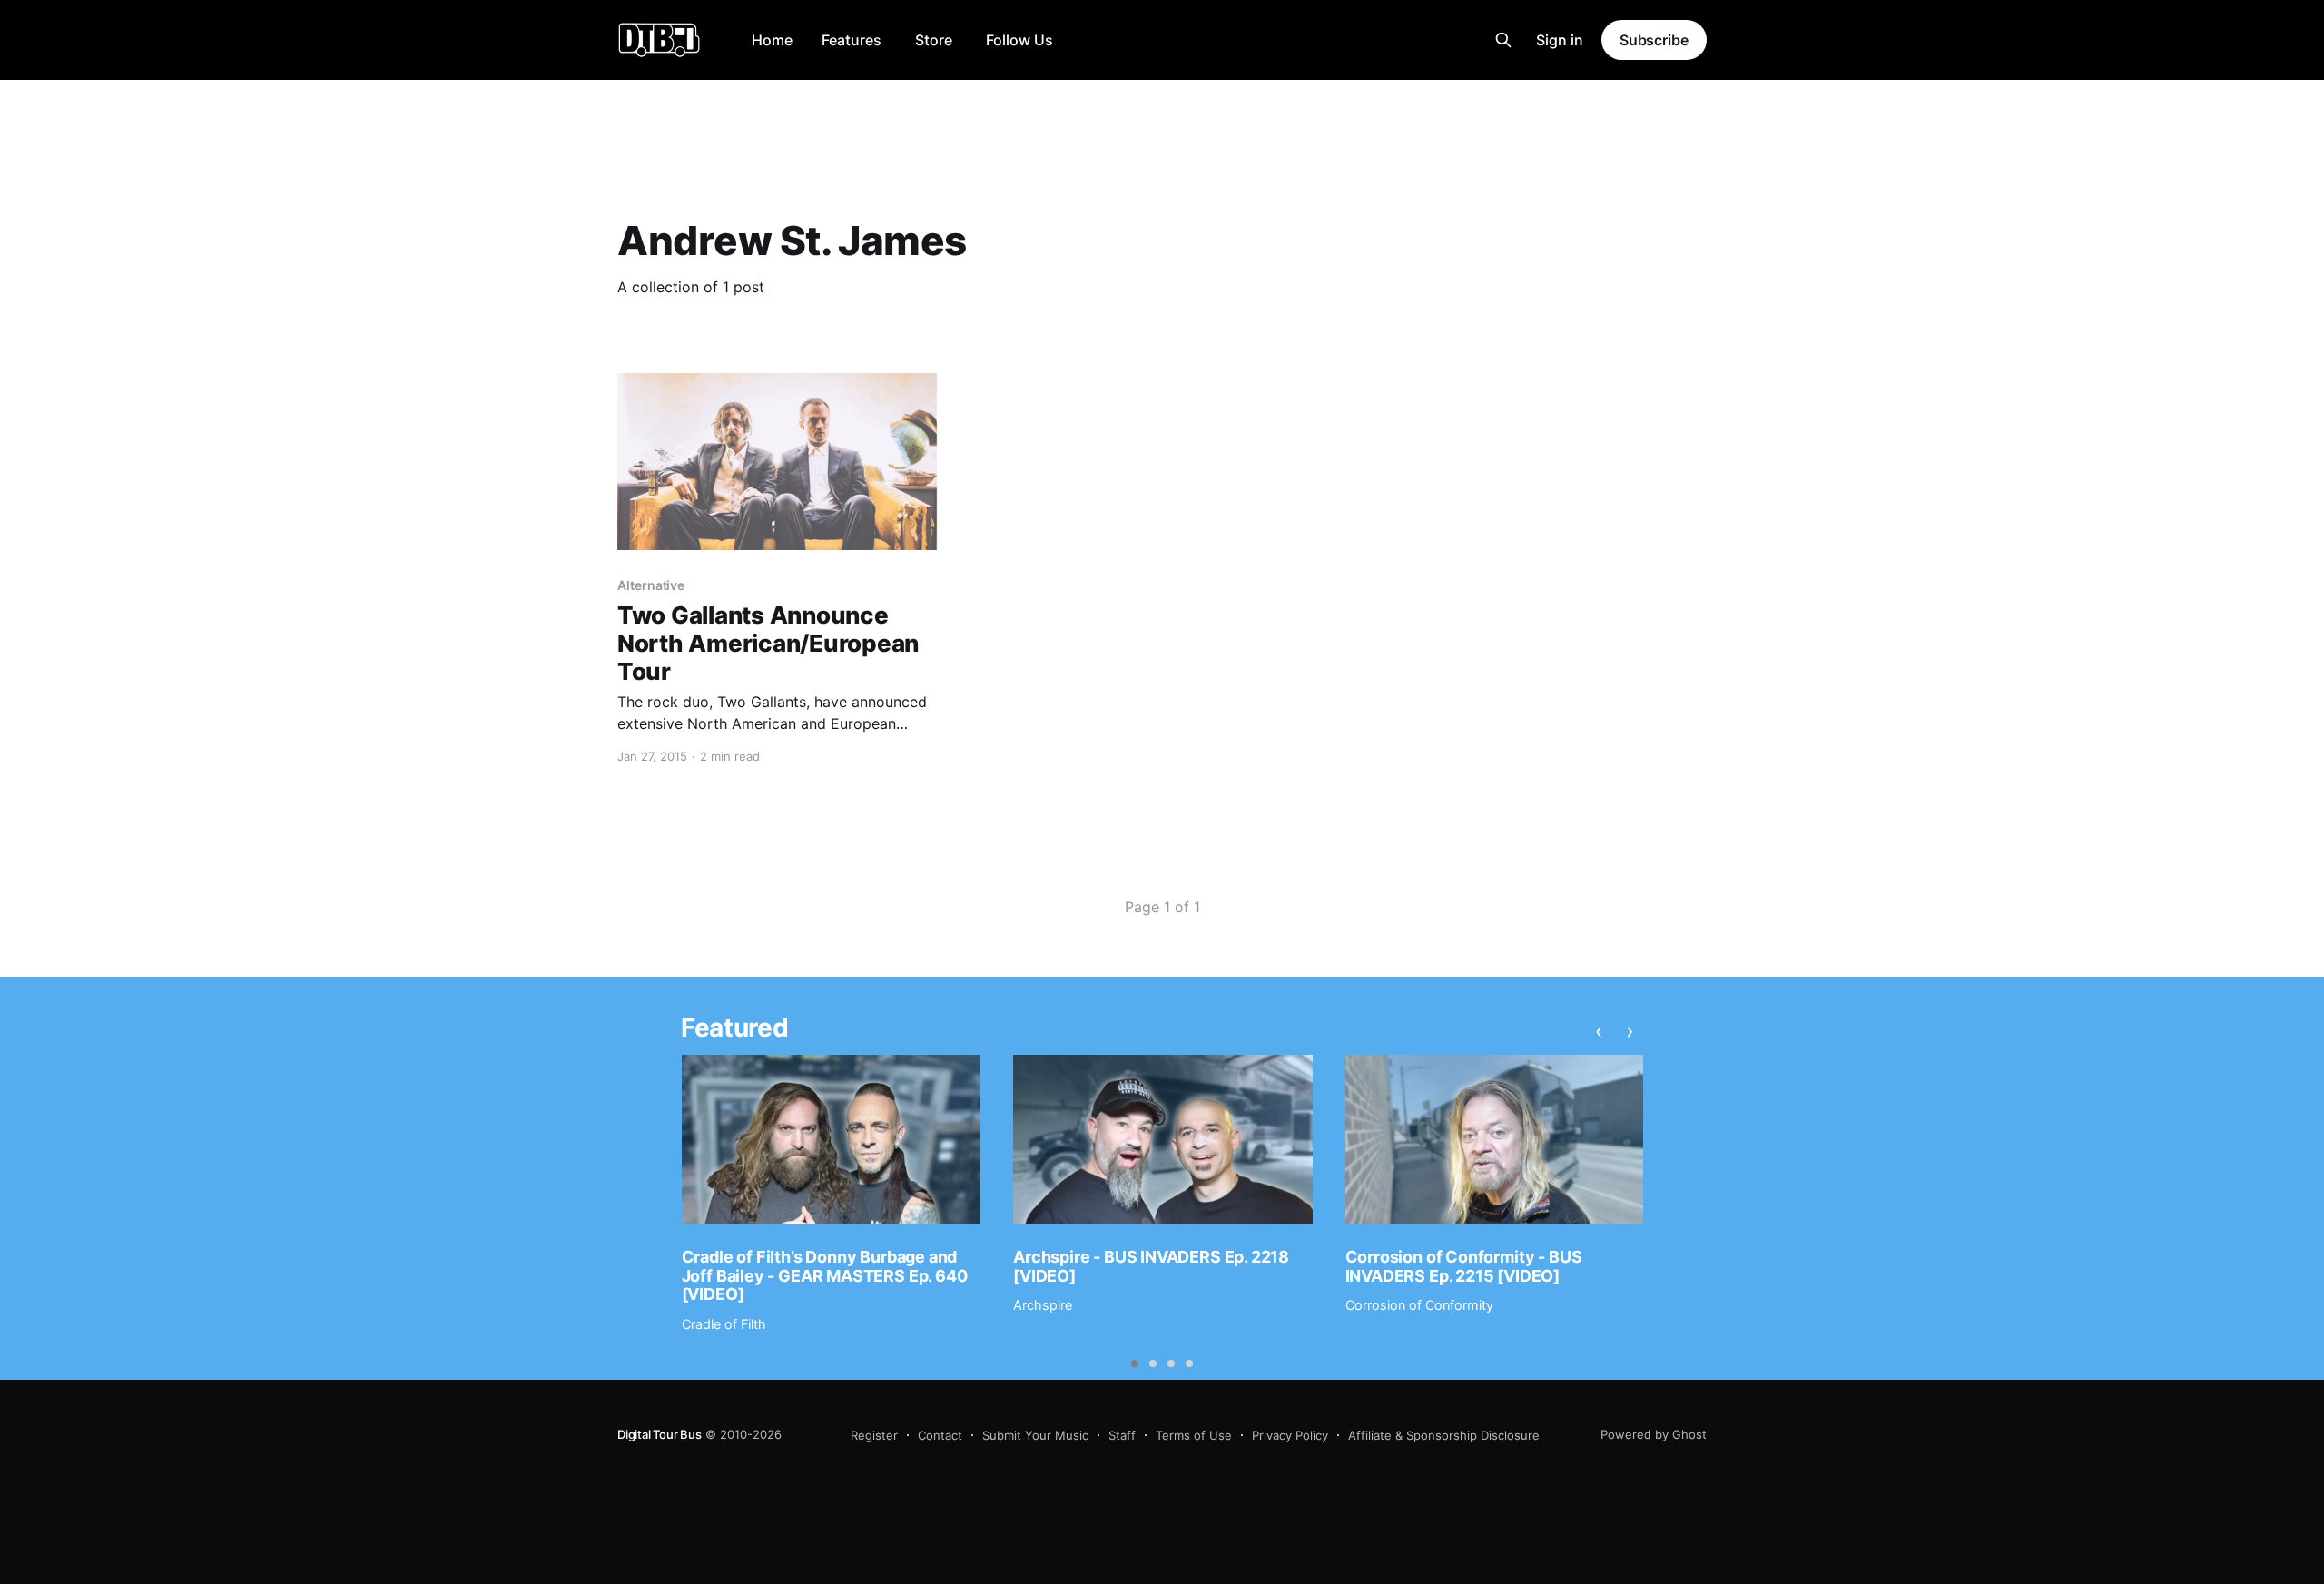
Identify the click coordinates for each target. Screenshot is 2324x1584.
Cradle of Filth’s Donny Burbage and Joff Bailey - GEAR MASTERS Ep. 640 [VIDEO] (825, 1275)
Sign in (1560, 40)
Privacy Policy (1290, 1435)
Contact (940, 1435)
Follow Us (1019, 40)
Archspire (1043, 1305)
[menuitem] (772, 40)
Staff (1122, 1435)
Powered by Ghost (1654, 1434)
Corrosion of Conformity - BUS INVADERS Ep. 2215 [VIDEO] (1464, 1266)
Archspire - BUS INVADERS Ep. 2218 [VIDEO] (1151, 1266)
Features (852, 40)
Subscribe (1654, 40)
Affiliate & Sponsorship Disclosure (1444, 1435)
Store (934, 40)
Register (874, 1435)
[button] (1135, 1363)
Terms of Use (1194, 1435)
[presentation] (1599, 1030)
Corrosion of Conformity (1419, 1305)
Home (772, 40)
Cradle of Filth (724, 1324)
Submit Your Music (1035, 1435)
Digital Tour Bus (660, 1434)
